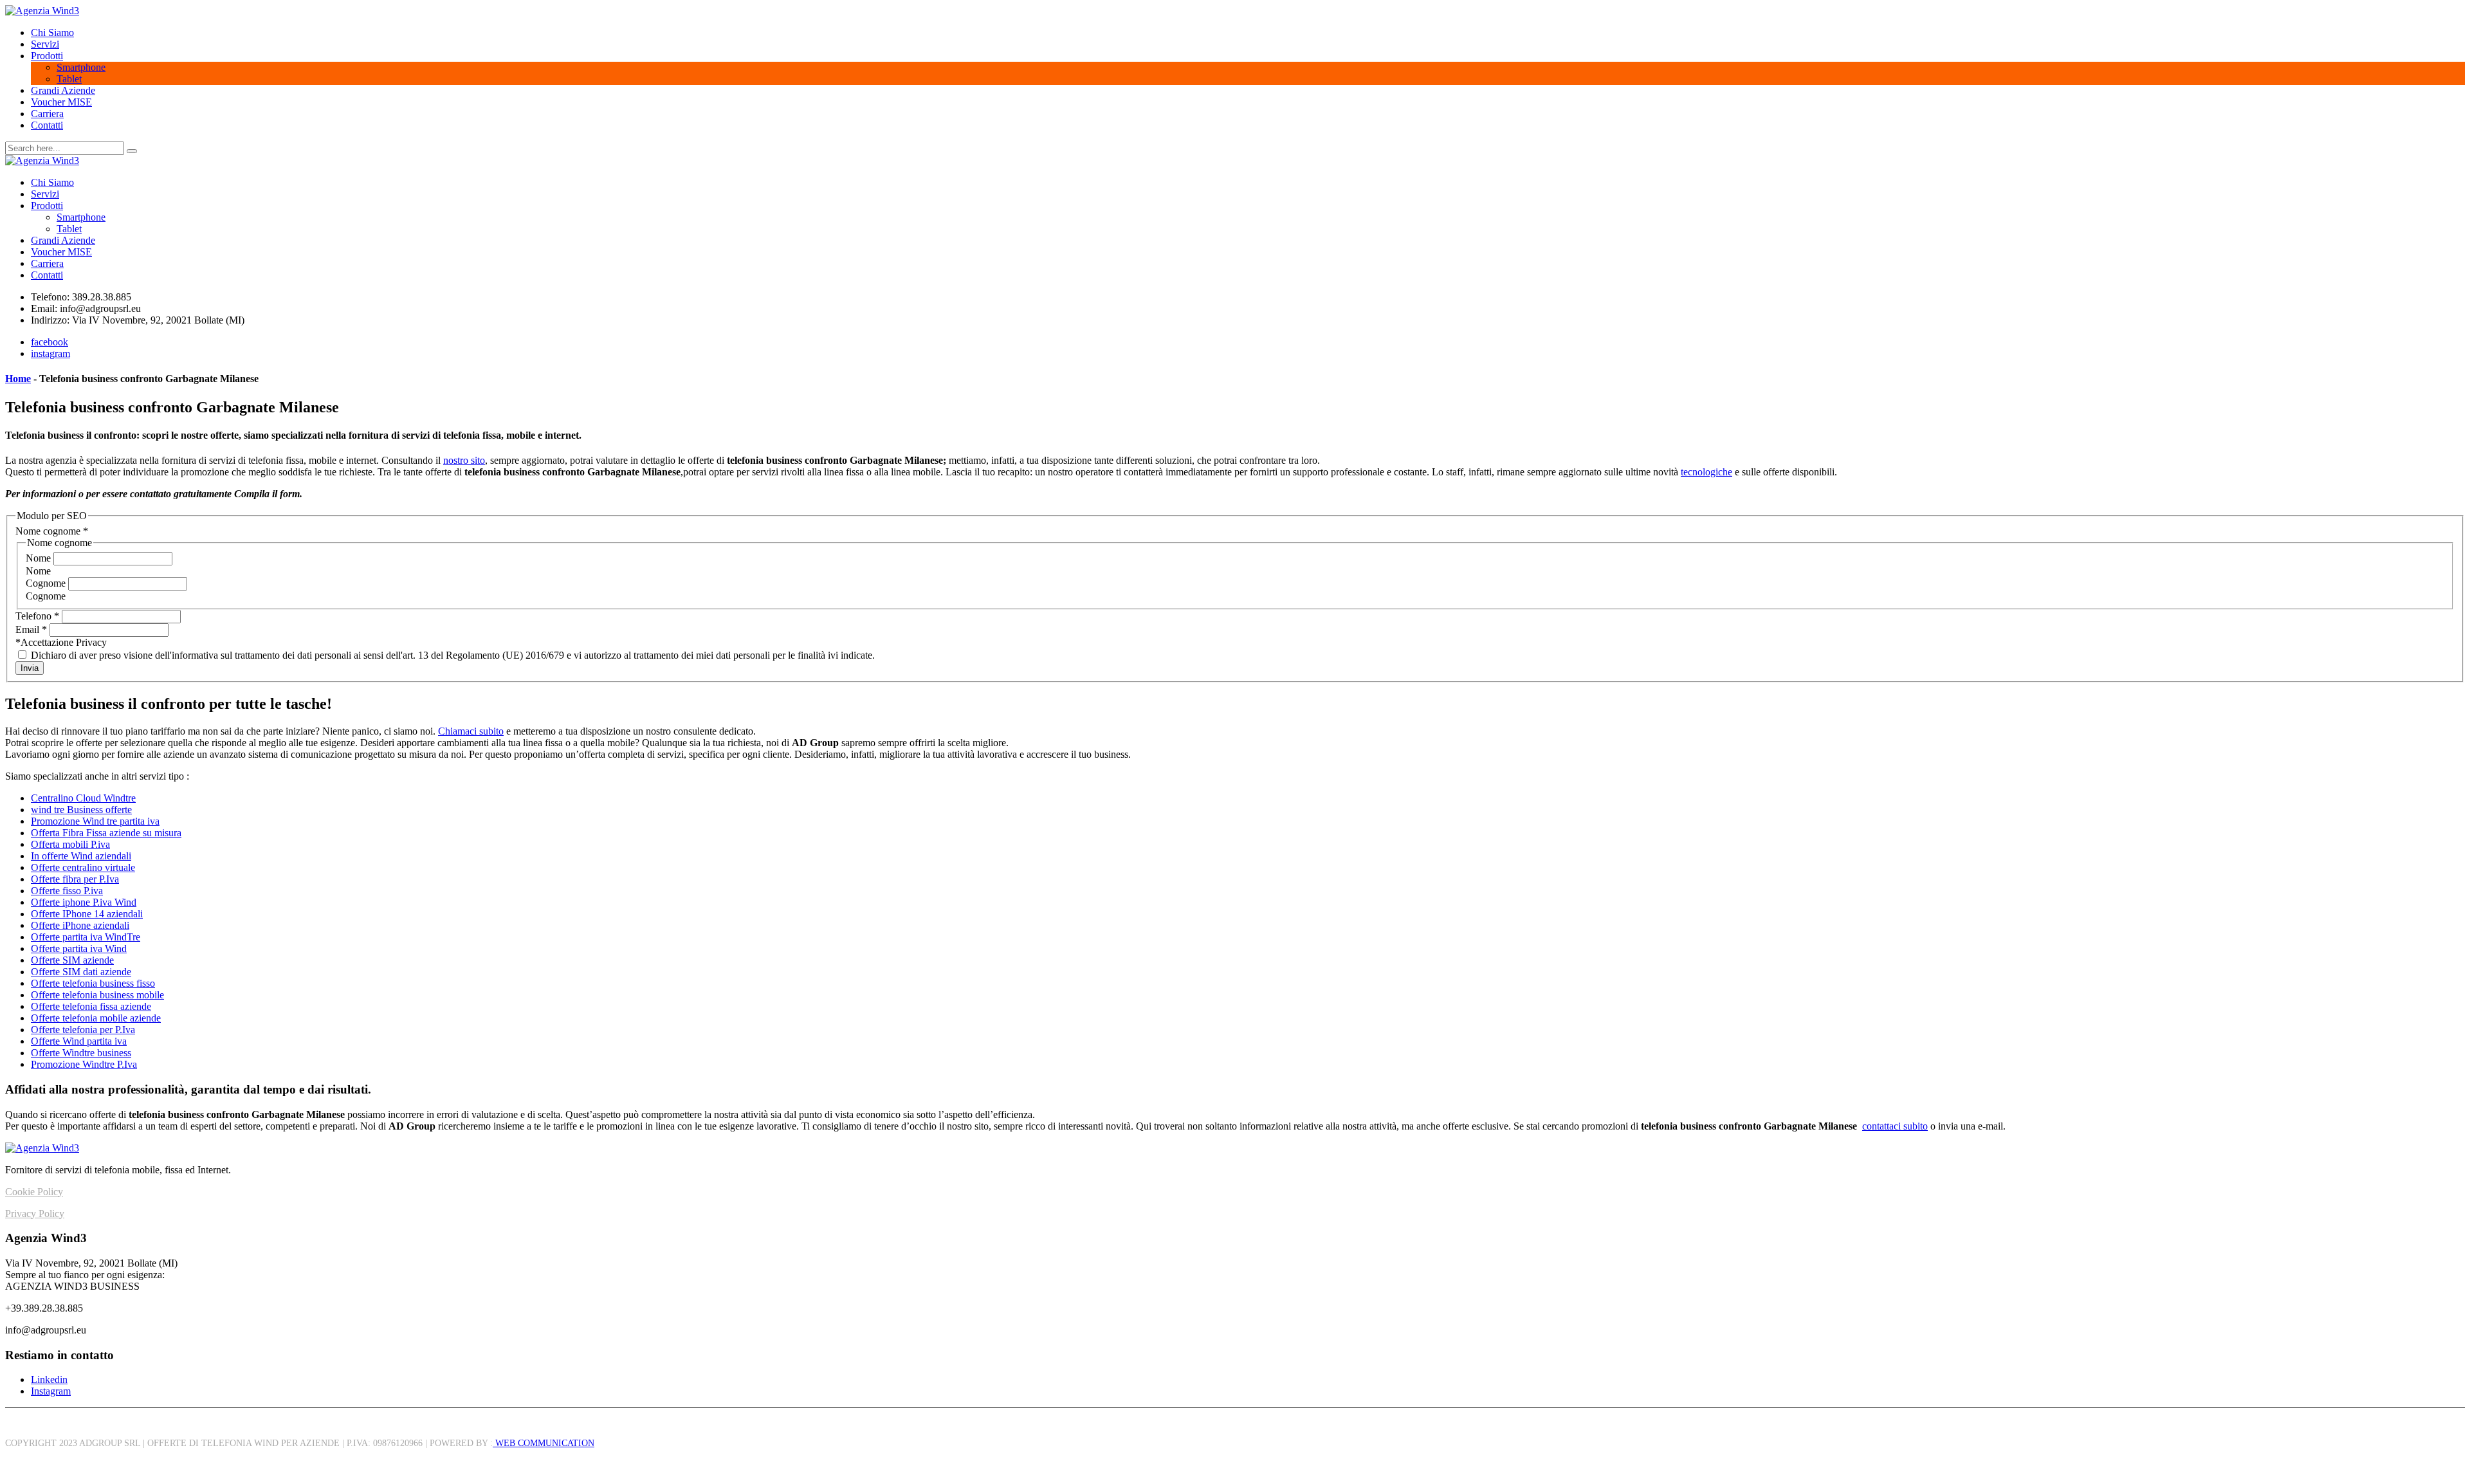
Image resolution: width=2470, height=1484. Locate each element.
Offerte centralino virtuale (83, 867)
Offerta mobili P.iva (70, 844)
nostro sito (464, 460)
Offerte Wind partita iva (79, 1041)
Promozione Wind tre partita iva (95, 821)
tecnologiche (1706, 472)
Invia (30, 668)
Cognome (47, 583)
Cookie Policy (34, 1192)
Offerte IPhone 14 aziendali (87, 914)
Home (18, 379)
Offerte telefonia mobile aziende (96, 1018)
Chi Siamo (52, 32)
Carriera (47, 114)
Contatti (47, 125)
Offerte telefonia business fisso (93, 983)
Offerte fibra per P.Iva (75, 879)
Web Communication (544, 1443)
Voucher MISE (61, 102)
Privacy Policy (35, 1214)
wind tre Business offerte (81, 810)
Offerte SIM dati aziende (81, 972)
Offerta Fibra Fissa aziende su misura (106, 833)
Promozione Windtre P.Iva (84, 1064)
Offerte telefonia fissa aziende (91, 1006)
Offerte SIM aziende (72, 960)
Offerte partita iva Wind (79, 948)
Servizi (45, 44)
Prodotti (47, 56)
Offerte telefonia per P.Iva (83, 1030)
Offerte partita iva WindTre (86, 937)
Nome (40, 558)
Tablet (69, 79)
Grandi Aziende (63, 90)
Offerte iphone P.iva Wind (84, 902)
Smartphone (81, 67)
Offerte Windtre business (81, 1053)
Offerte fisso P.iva (67, 891)
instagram (50, 353)
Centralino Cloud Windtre (83, 798)
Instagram (51, 1391)
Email (31, 629)
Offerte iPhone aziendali (80, 925)
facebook (50, 342)
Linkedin (49, 1379)
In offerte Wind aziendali (81, 856)
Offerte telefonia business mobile (97, 995)
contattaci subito (1895, 1126)
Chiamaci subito (471, 731)
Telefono (37, 616)
